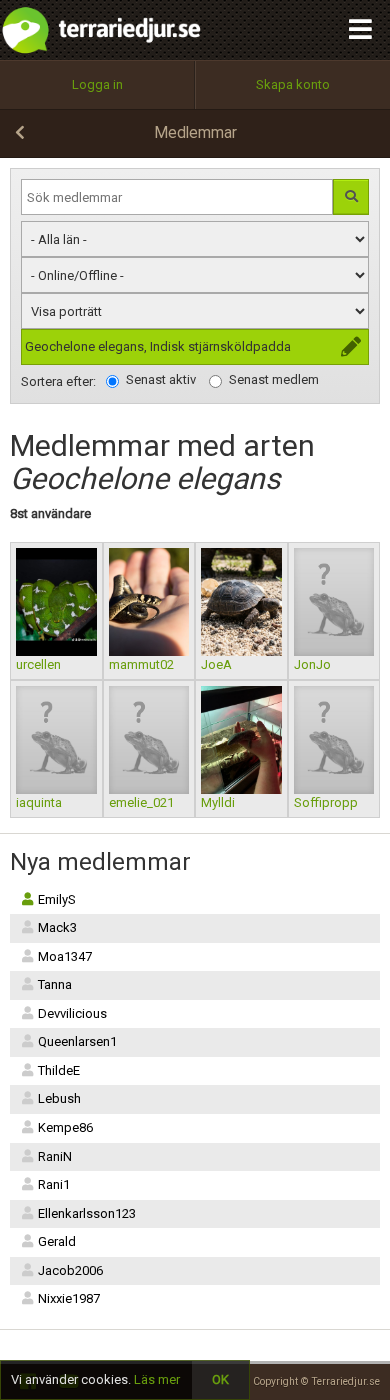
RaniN (55, 1156)
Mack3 (57, 927)
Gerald (57, 1241)
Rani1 (54, 1184)
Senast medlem (274, 379)
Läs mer (157, 1379)
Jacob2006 (70, 1270)
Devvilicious (72, 1013)
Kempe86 (65, 1127)
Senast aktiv (161, 379)
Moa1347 (65, 956)
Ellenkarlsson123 (87, 1213)
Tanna (55, 984)
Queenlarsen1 (77, 1041)
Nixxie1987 (69, 1298)
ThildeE (59, 1070)
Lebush (59, 1098)
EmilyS (57, 899)
